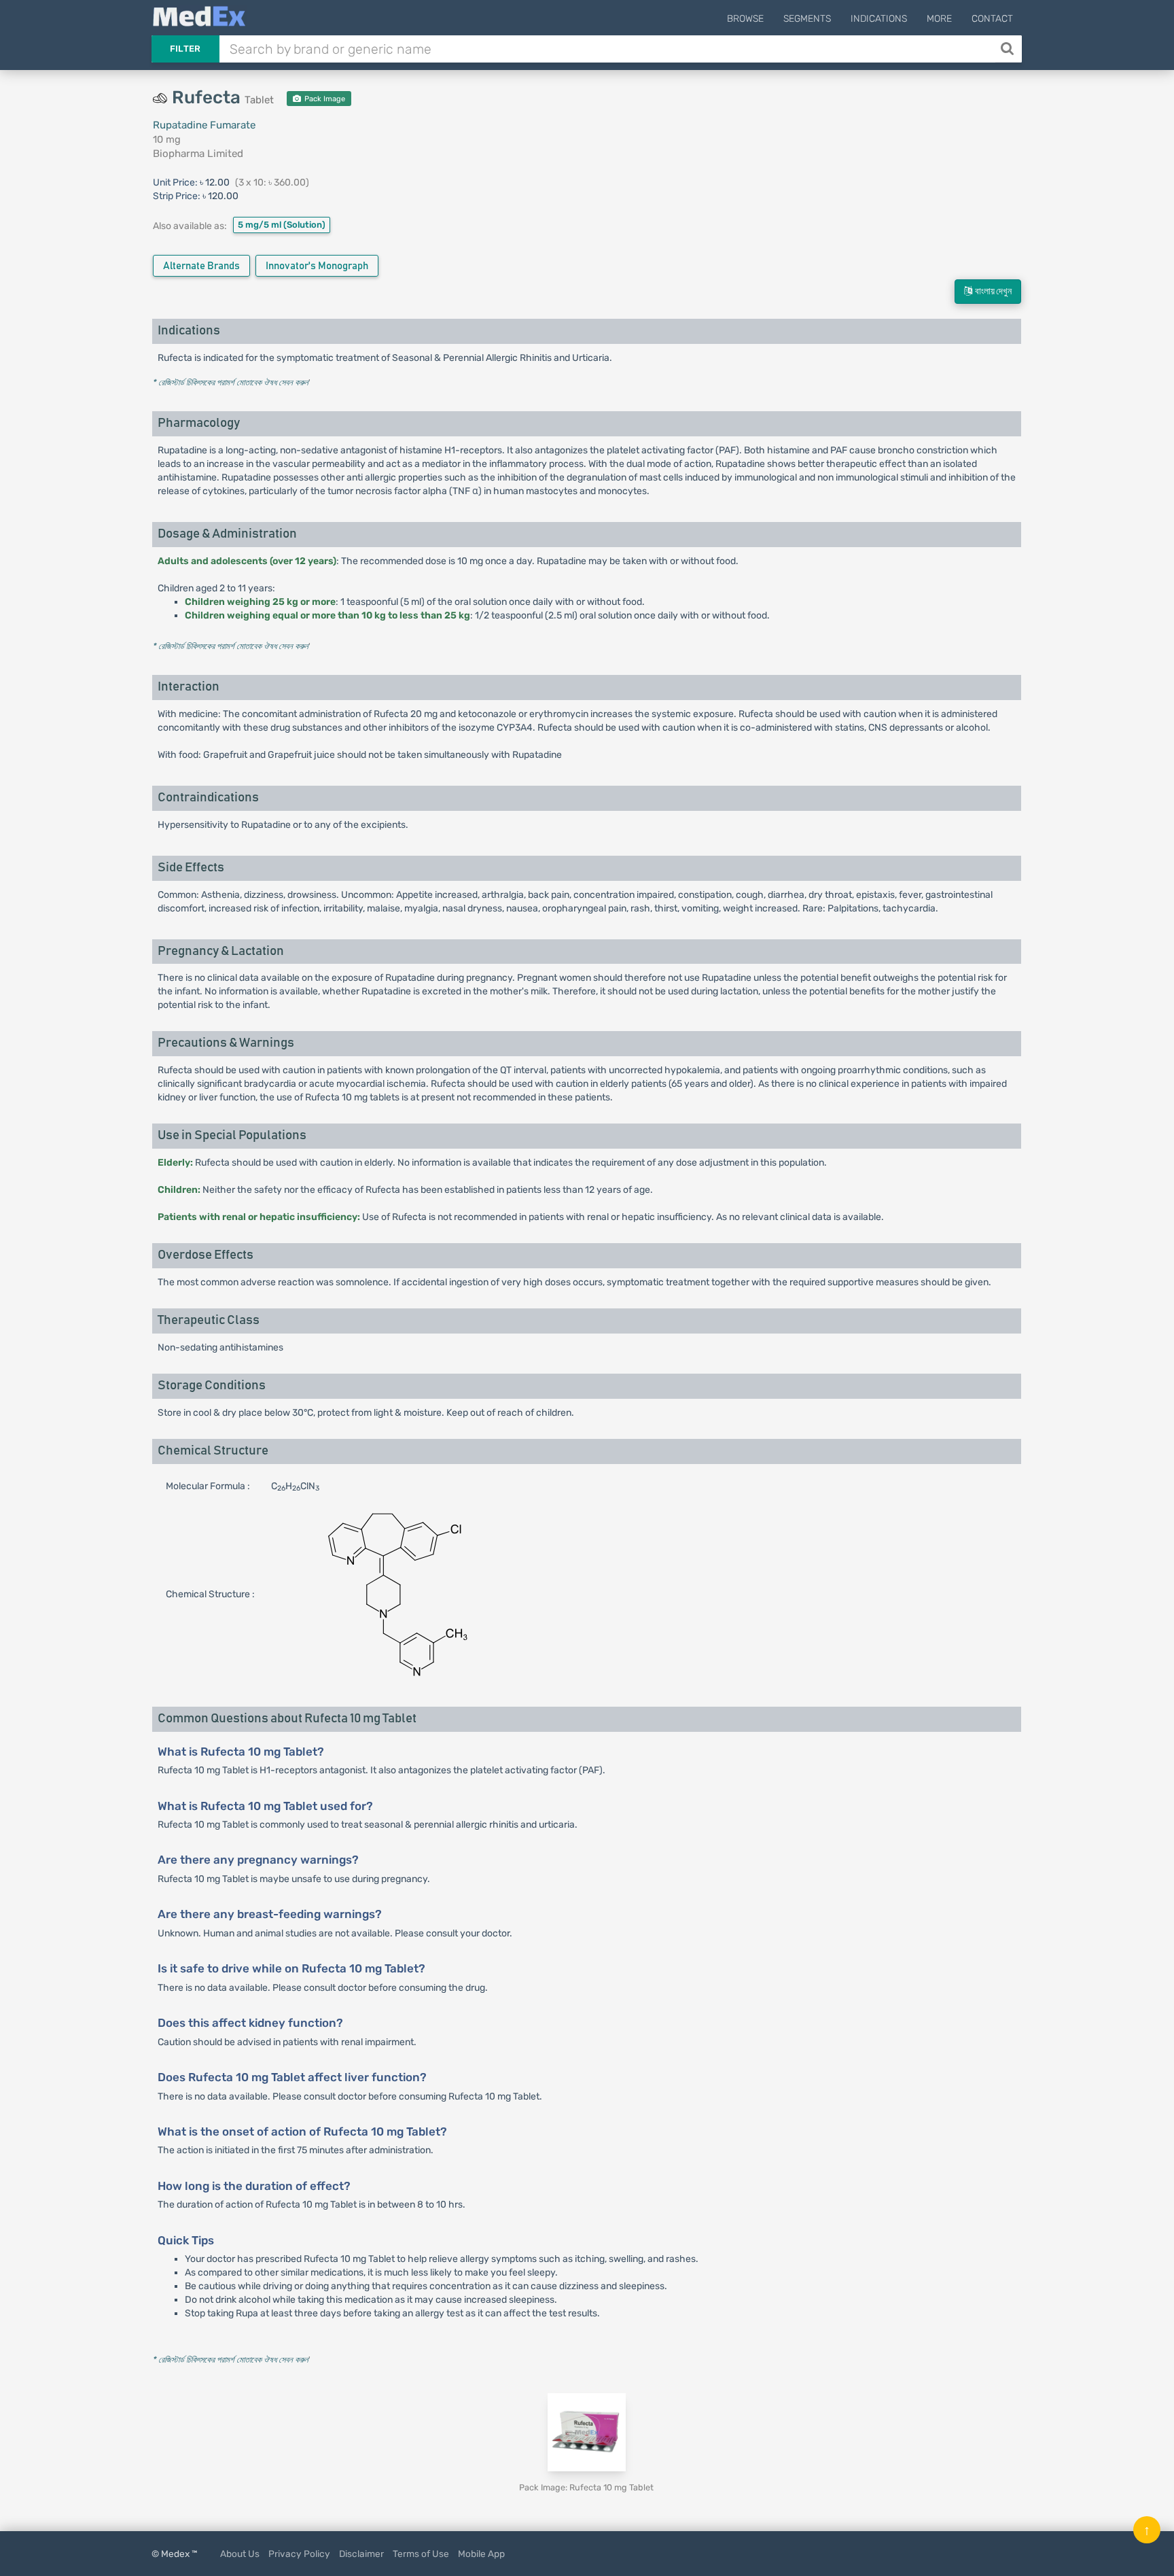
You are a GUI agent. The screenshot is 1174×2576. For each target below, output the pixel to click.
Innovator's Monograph (317, 266)
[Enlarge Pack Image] (587, 2432)
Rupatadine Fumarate (204, 125)
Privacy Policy (299, 2554)
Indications (879, 19)
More (939, 19)
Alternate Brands (201, 266)
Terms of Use (421, 2554)
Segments (807, 19)
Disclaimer (361, 2554)
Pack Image (324, 99)
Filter (185, 49)
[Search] (1009, 49)
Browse (745, 19)
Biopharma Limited (198, 154)
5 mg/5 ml (282, 225)
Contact (992, 19)
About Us (240, 2554)
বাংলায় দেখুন (992, 292)
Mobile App (481, 2554)
